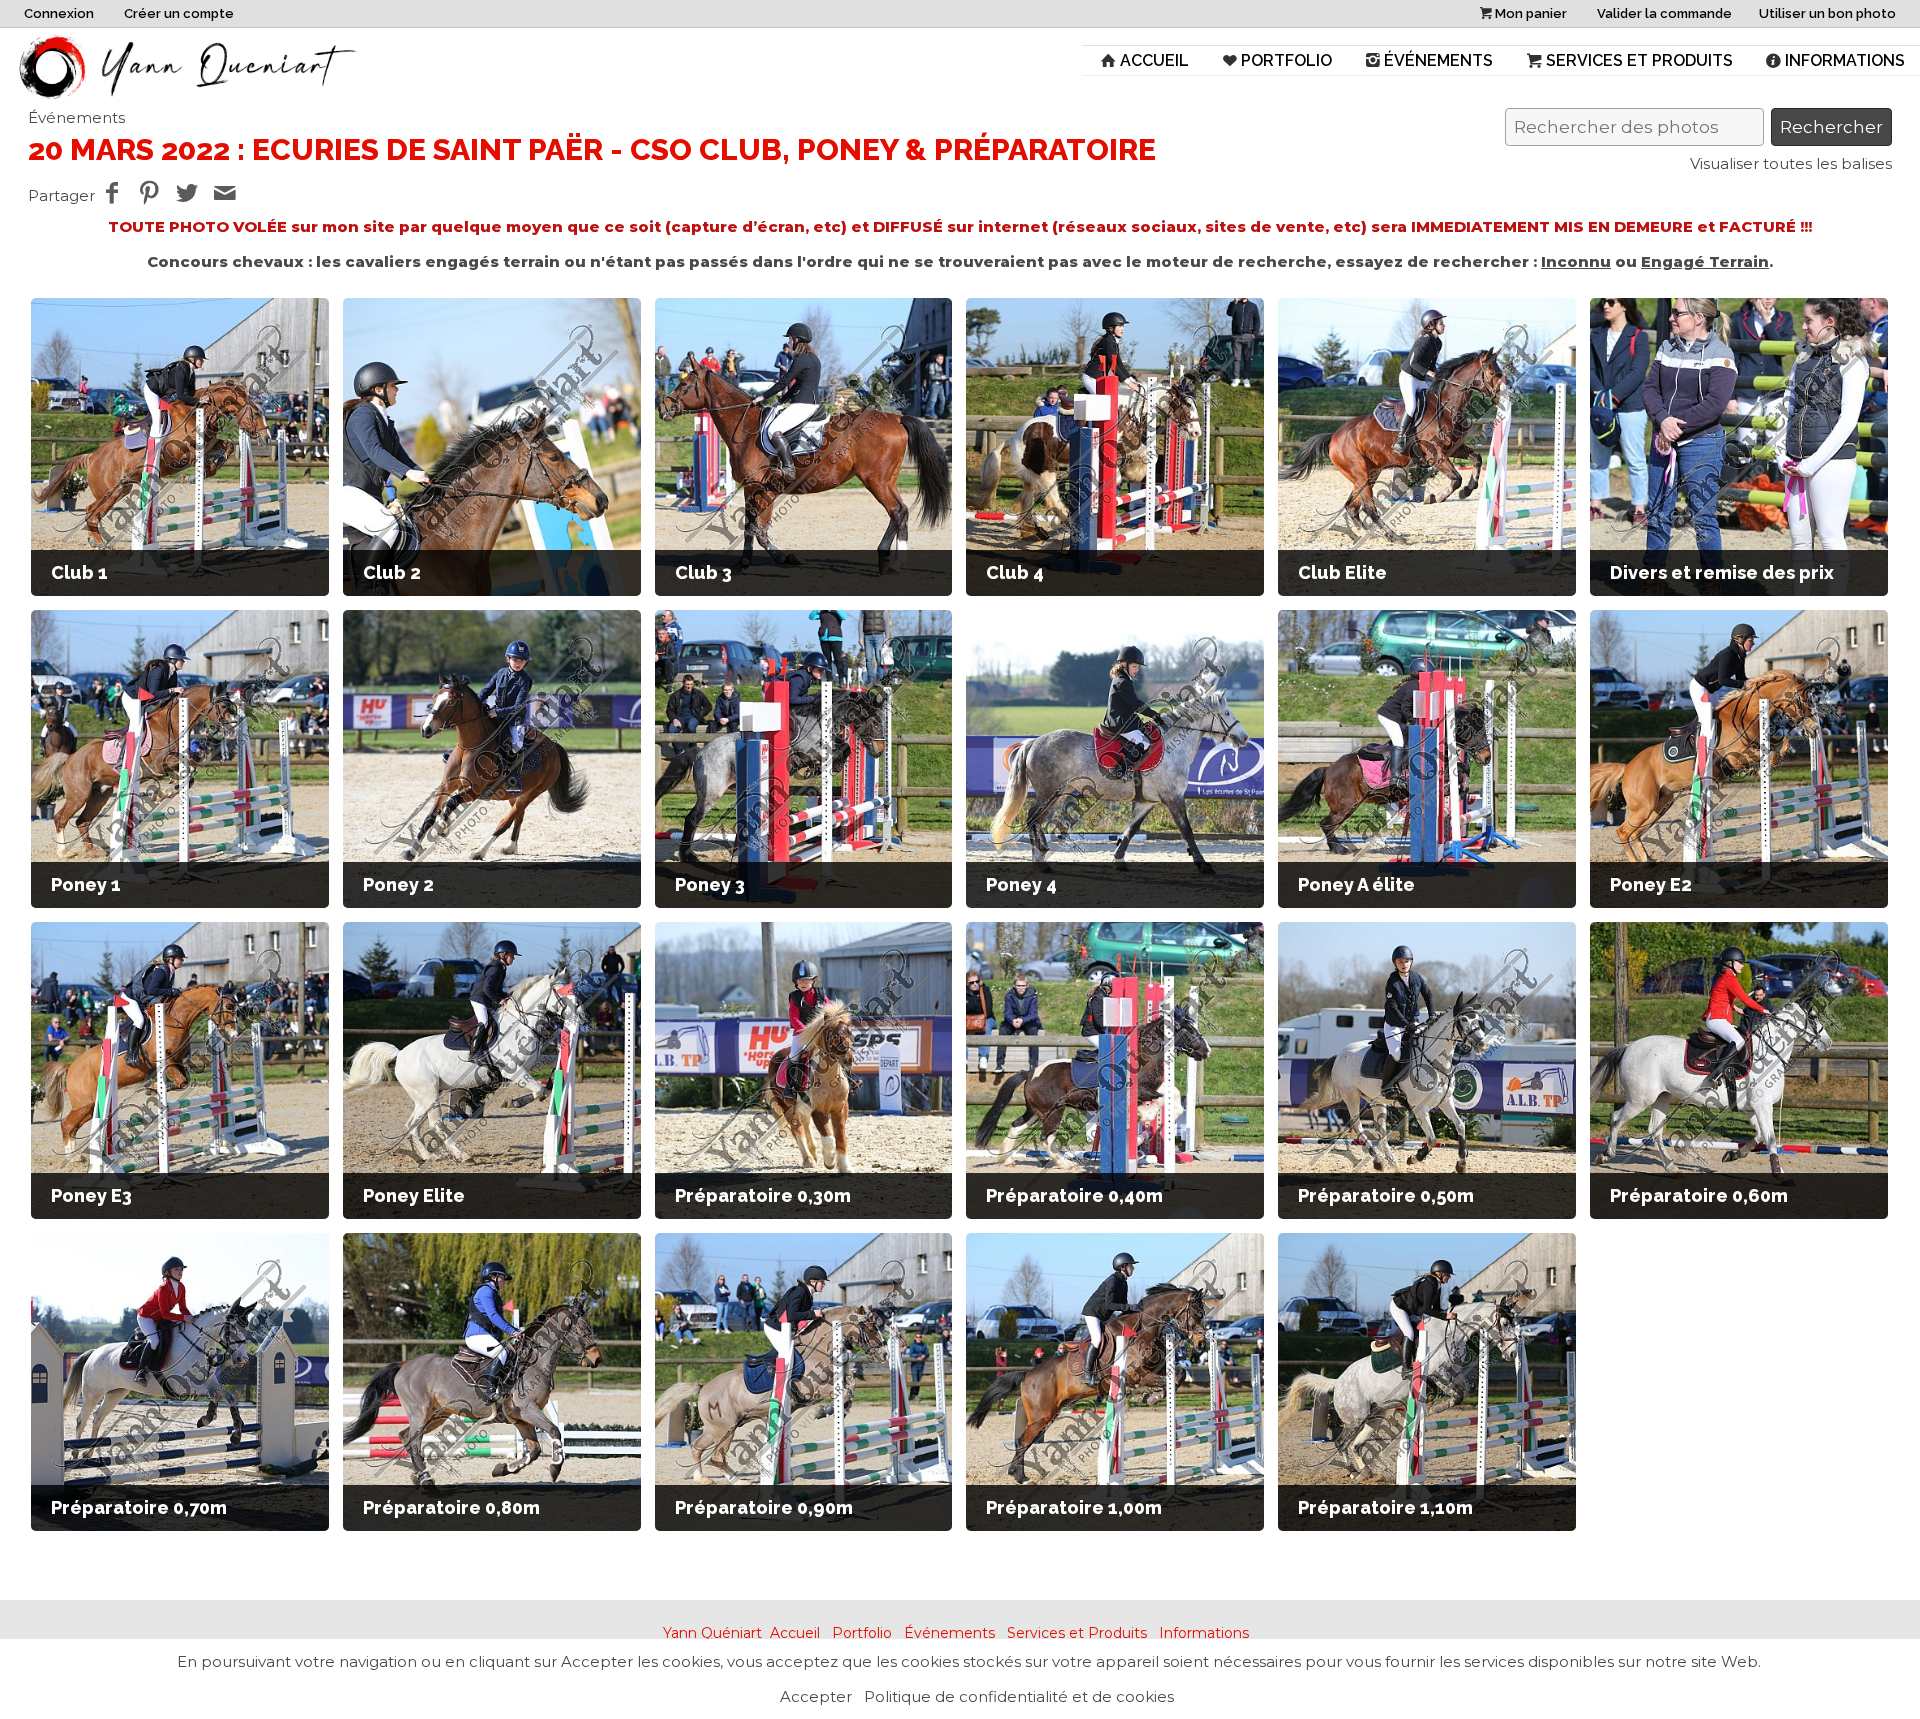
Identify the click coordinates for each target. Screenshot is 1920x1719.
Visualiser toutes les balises (1791, 163)
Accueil (1154, 60)
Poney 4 (1021, 884)
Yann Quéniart (712, 1633)
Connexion (59, 13)
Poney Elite (414, 1195)
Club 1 (79, 572)
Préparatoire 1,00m (1074, 1507)
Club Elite (1342, 572)
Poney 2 (398, 884)
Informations (1845, 60)
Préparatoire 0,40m (1074, 1195)
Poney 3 (710, 884)
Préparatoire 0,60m (1699, 1195)
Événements (1438, 60)
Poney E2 (1651, 884)
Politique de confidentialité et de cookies (1019, 1696)
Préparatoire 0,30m (763, 1195)
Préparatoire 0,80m (451, 1507)
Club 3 (703, 572)
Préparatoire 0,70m (139, 1507)
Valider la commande (1664, 13)
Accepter (816, 1696)
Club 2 (392, 572)
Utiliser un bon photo (1827, 13)
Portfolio (1286, 60)
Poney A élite (1356, 884)
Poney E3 (91, 1195)
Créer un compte (179, 13)
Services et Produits (1639, 60)
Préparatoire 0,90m (764, 1507)
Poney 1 (86, 884)
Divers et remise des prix (1722, 572)
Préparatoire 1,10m (1385, 1507)
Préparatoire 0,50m (1386, 1195)
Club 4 (1015, 572)
